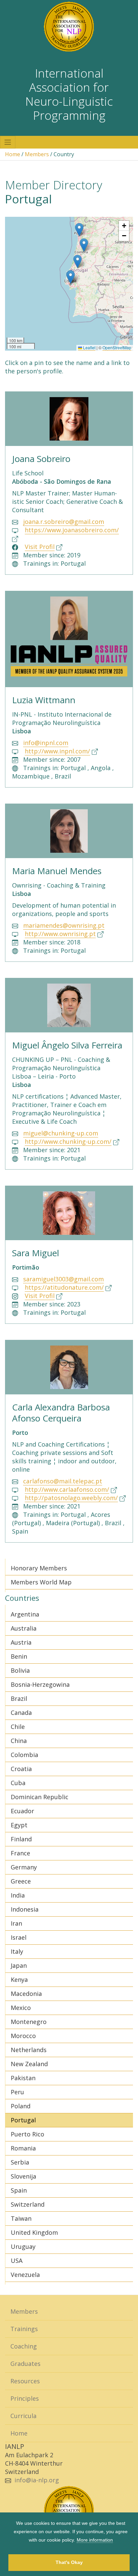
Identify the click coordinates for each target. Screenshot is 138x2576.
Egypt (19, 1825)
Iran (16, 1923)
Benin (19, 1656)
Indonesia (25, 1909)
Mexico (21, 2008)
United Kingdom (34, 2232)
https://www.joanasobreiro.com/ (72, 530)
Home (13, 154)
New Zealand (29, 2064)
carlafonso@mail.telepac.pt (63, 1481)
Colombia (24, 1755)
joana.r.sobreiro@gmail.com (64, 522)
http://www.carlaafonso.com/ (67, 1489)
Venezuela (25, 2275)
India (18, 1895)
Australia (24, 1628)
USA (17, 2261)
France (20, 1853)
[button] (78, 261)
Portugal (23, 2120)
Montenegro (29, 2022)
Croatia (21, 1769)
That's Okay (69, 2562)
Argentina (25, 1614)
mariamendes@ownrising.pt (64, 925)
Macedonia (26, 1994)
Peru (17, 2092)
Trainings (24, 2329)
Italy (17, 1951)
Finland (21, 1839)
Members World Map (41, 1582)
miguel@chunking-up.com (61, 1133)
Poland (21, 2106)
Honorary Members (39, 1568)
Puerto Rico (27, 2134)
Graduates (25, 2364)
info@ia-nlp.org (37, 2480)
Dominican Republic (40, 1797)
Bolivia (20, 1670)
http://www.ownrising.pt (60, 934)
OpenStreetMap (117, 347)
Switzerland (28, 2204)
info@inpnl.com (46, 743)
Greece (21, 1881)
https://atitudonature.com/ (64, 1287)
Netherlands (29, 2050)
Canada (21, 1713)
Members (37, 154)
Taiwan (21, 2218)
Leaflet (89, 347)
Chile (18, 1727)
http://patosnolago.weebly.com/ (71, 1498)
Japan (19, 1965)
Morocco (23, 2036)
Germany (24, 1867)
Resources (25, 2381)
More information (95, 2540)
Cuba (18, 1783)
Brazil (19, 1698)
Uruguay (23, 2246)
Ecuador (22, 1811)
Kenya (19, 1980)
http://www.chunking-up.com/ (68, 1141)
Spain (19, 2190)
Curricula (23, 2416)
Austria (21, 1642)
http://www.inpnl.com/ (57, 751)
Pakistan (23, 2078)
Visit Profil (40, 547)
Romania (23, 2148)
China (19, 1741)
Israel (19, 1937)
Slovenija (23, 2176)
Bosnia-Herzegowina (40, 1684)
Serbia (20, 2162)
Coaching (24, 2346)
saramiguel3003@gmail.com (63, 1279)
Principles (25, 2398)
